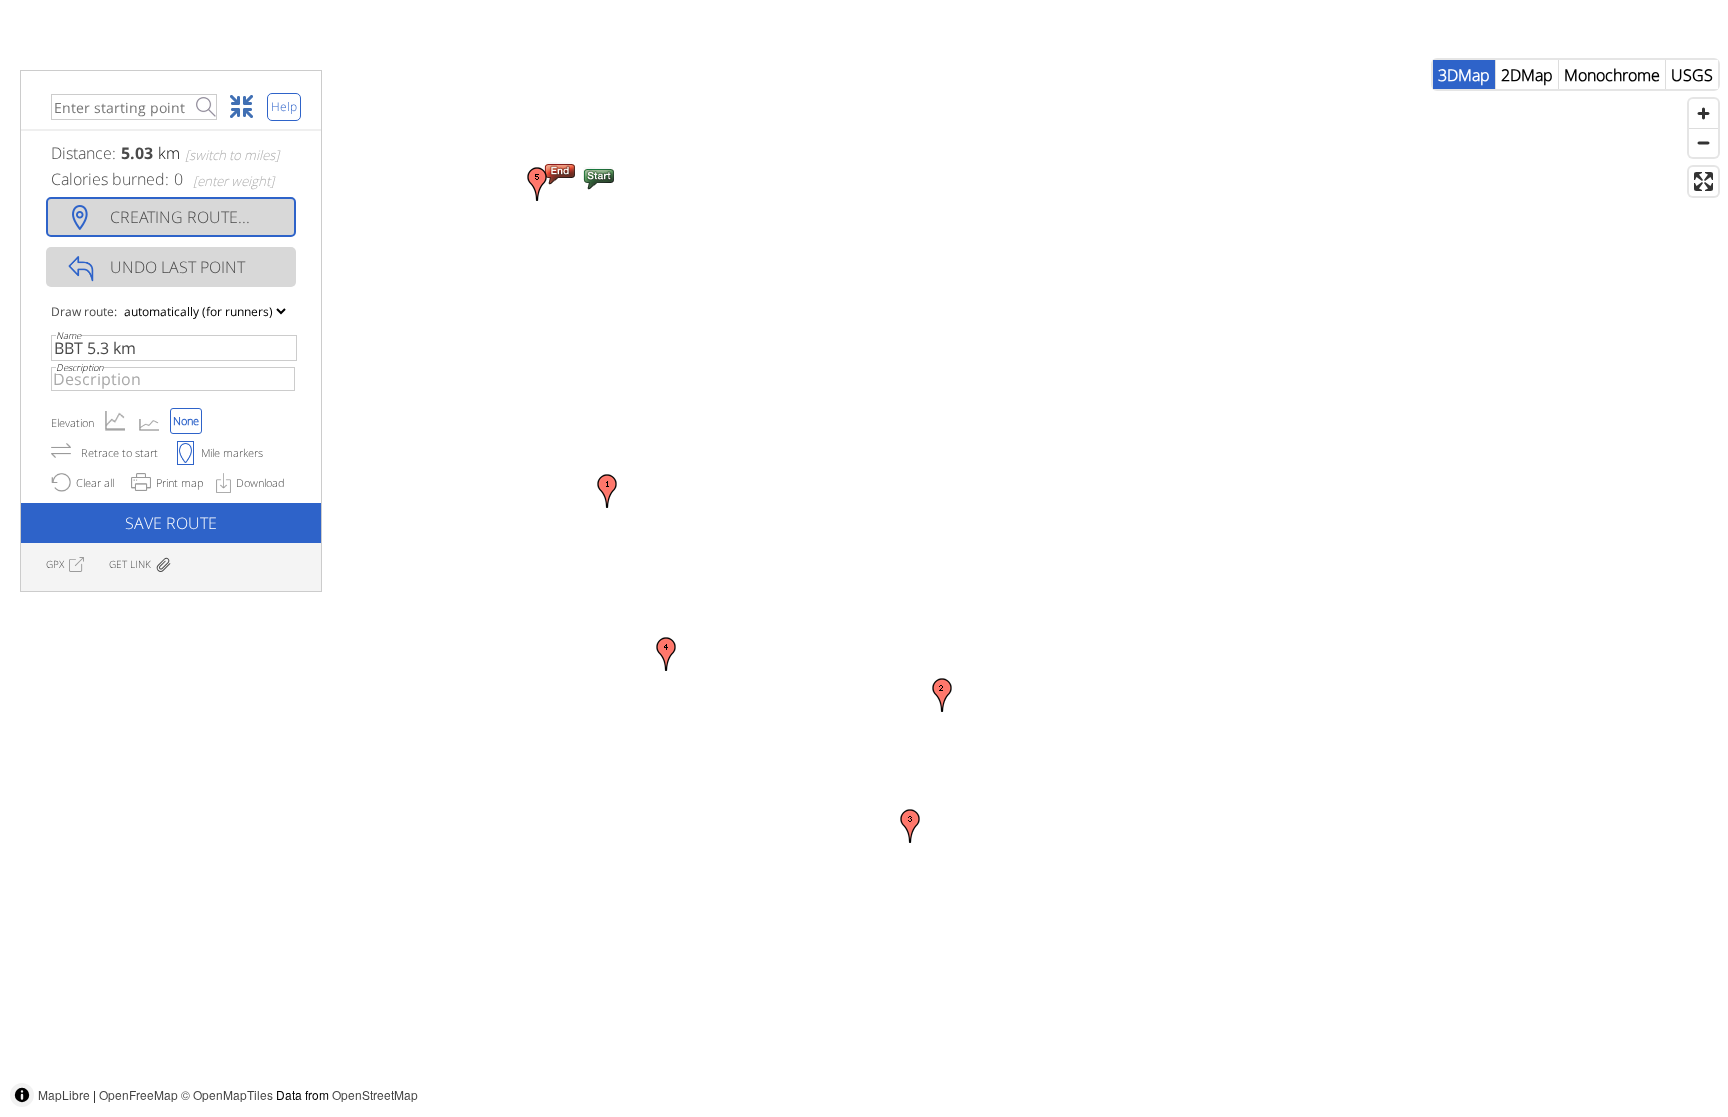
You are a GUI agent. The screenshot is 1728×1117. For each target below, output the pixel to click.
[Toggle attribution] (22, 1095)
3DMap (1464, 75)
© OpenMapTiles (227, 1094)
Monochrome (1612, 75)
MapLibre (64, 1094)
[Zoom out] (1703, 142)
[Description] (173, 379)
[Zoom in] (1703, 113)
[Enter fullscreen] (1703, 181)
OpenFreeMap (138, 1094)
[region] (864, 583)
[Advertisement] (1364, 1072)
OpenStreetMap (375, 1094)
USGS (1692, 75)
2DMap (1527, 75)
